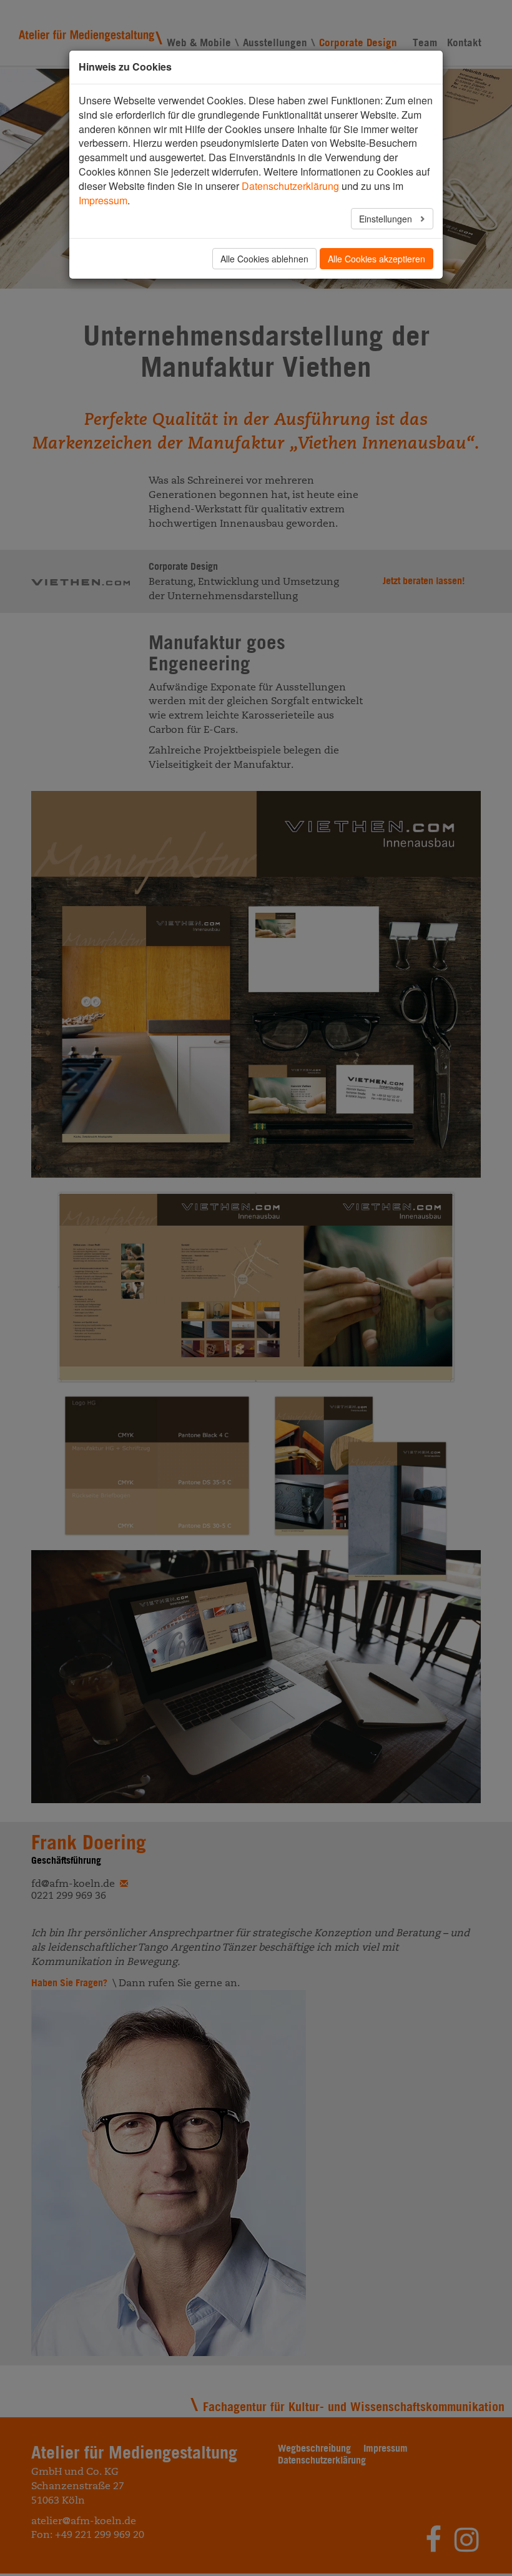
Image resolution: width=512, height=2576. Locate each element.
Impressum (103, 200)
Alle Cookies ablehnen (264, 259)
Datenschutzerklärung (290, 186)
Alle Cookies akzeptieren (377, 259)
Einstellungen (387, 219)
